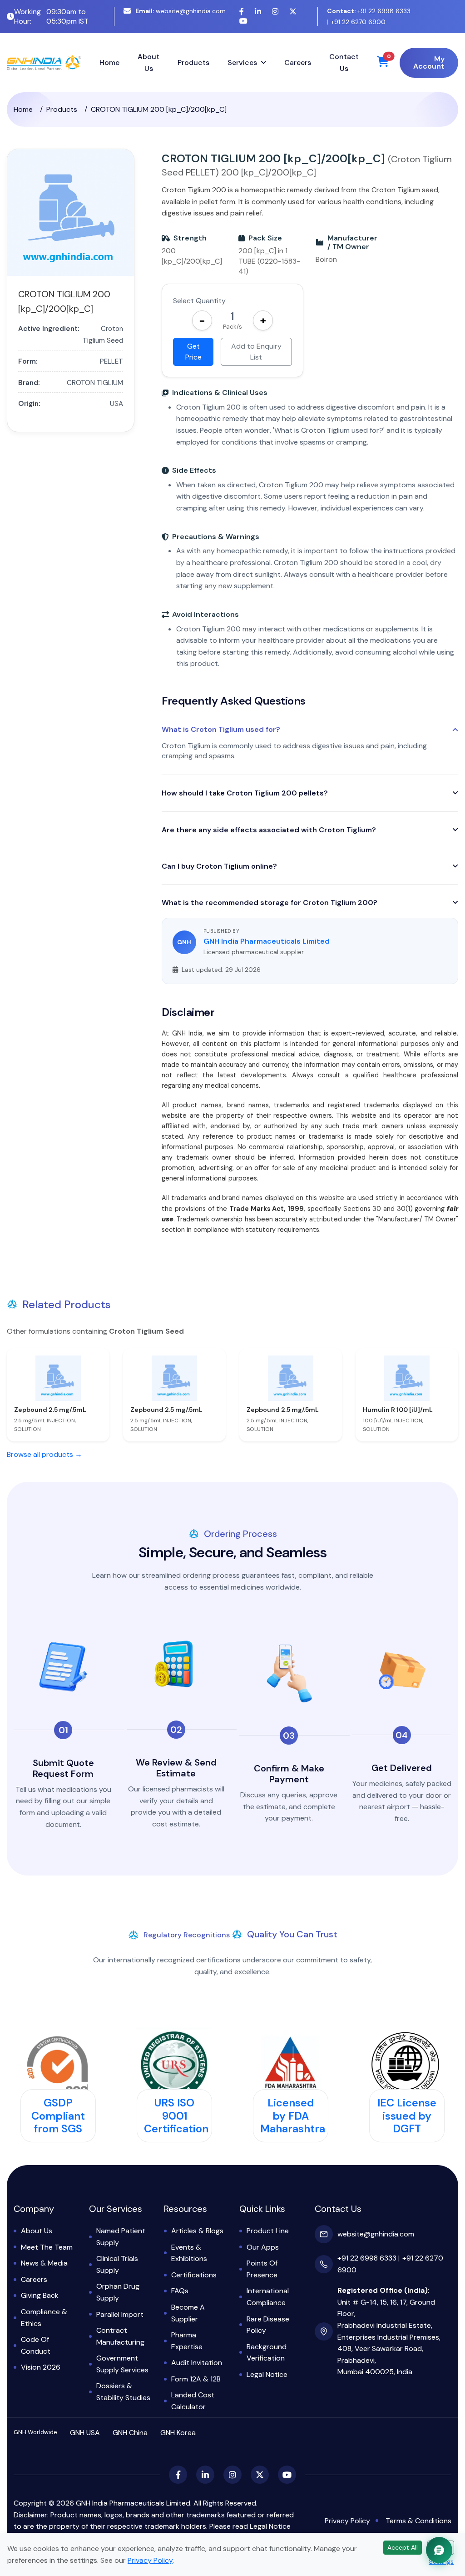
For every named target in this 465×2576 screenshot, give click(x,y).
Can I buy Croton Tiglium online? (219, 866)
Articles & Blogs (197, 2231)
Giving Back (40, 2295)
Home (109, 63)
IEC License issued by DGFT (407, 2116)
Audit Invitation (197, 2363)
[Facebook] (242, 12)
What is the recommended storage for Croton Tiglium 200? (270, 903)
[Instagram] (275, 12)
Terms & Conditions (418, 2521)
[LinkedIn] (258, 12)
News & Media (44, 2263)
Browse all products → (45, 1454)
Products (193, 63)
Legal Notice (267, 2374)
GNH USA (85, 2433)
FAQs (180, 2291)
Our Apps (263, 2247)
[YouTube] (243, 21)
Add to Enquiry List (256, 352)
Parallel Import (120, 2314)
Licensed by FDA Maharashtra (293, 2116)
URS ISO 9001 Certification (176, 2116)
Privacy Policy (347, 2521)
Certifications (194, 2275)
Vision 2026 (41, 2367)
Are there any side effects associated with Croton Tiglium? (269, 830)
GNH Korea (178, 2433)
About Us (148, 63)
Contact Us (344, 63)
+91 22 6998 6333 (369, 11)
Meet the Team (47, 2247)
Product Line (268, 2231)
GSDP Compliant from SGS (58, 2116)
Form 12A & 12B (196, 2379)
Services (242, 63)
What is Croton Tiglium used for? (221, 730)
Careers (298, 63)
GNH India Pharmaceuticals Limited (267, 941)
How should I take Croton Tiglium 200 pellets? (245, 793)
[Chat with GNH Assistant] (439, 2550)
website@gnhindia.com (181, 11)
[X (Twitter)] (293, 12)
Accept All (403, 2547)
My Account (429, 63)
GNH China (130, 2433)
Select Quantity (199, 301)
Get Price (193, 352)
